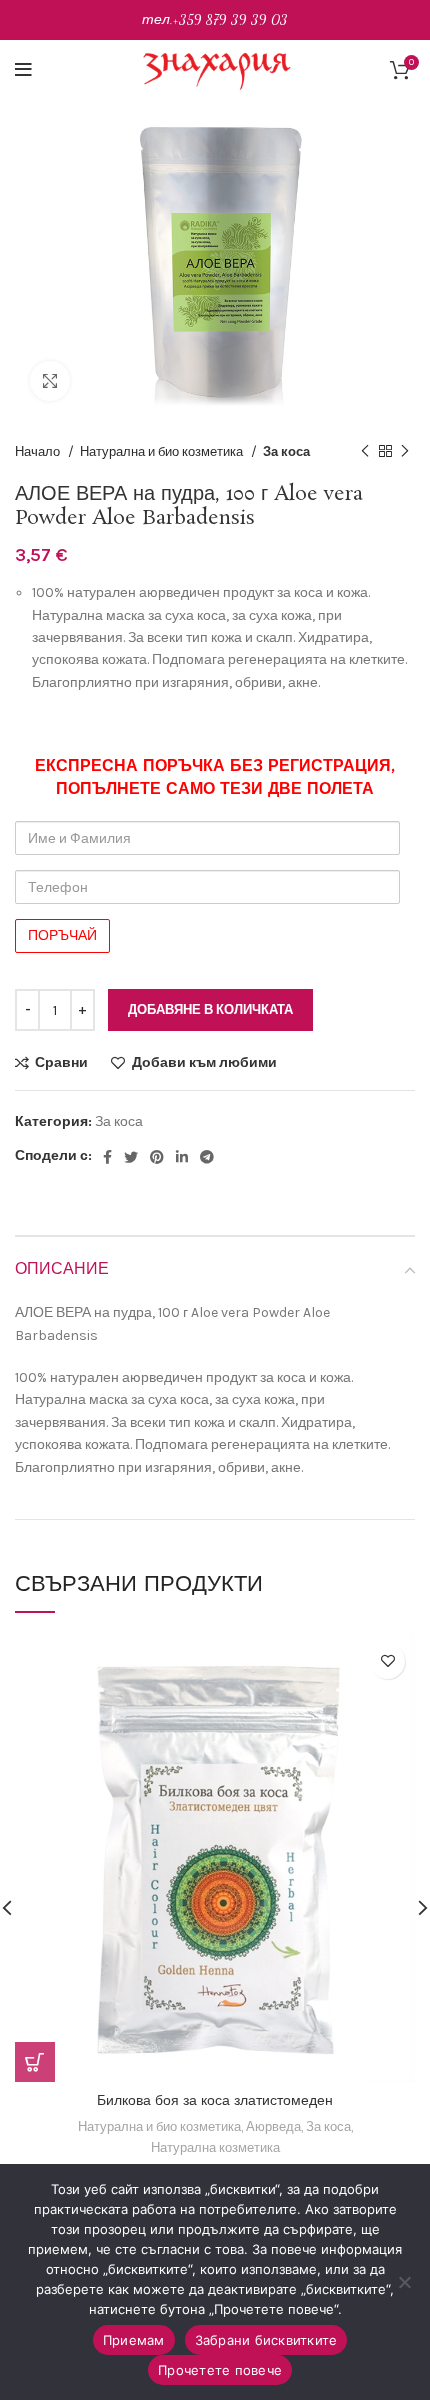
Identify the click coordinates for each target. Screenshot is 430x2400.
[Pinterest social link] (157, 1157)
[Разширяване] (50, 381)
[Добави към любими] (387, 1661)
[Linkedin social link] (182, 1157)
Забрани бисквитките (266, 2340)
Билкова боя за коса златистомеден (215, 2101)
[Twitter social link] (131, 1157)
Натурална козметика (215, 2147)
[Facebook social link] (107, 1157)
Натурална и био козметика (163, 451)
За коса (286, 451)
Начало (39, 451)
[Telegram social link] (207, 1157)
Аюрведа (273, 2126)
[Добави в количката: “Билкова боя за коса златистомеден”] (35, 2062)
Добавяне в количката (210, 1009)
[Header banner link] (215, 20)
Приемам (134, 2340)
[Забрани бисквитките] (405, 2282)
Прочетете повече (220, 2370)
